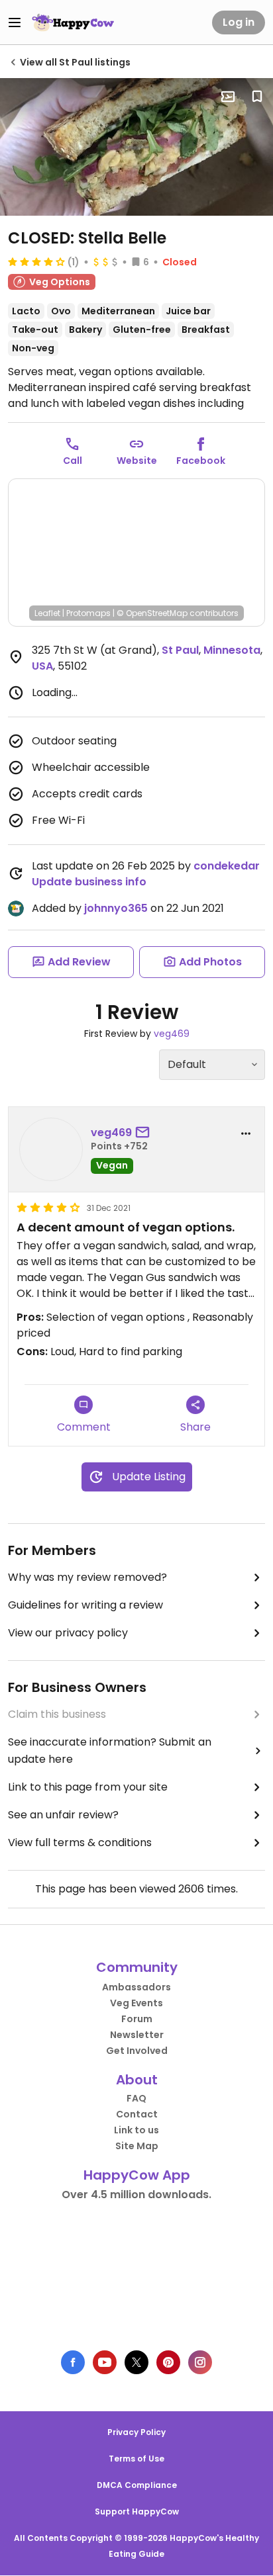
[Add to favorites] (257, 97)
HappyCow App (137, 2175)
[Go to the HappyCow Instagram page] (200, 2362)
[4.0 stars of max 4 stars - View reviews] (36, 261)
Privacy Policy (136, 2432)
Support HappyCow (137, 2511)
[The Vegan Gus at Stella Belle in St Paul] (136, 147)
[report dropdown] (246, 1133)
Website (137, 461)
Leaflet (47, 613)
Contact (137, 2114)
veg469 (172, 1034)
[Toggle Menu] (15, 22)
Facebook (201, 461)
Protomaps (88, 613)
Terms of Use (136, 2459)
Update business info (89, 882)
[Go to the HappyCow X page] (136, 2362)
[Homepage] (73, 22)
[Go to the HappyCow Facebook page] (73, 2362)
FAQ (136, 2098)
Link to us (136, 2130)
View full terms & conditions (80, 1843)
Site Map (137, 2146)
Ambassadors (136, 1987)
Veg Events (136, 2003)
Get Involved (137, 2051)
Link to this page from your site (88, 1787)
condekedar (227, 866)
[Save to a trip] (228, 97)
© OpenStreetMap (152, 613)
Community (137, 1967)
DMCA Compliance (137, 2485)
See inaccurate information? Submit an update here (110, 1751)
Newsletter (137, 2035)
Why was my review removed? (87, 1577)
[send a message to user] (145, 1133)
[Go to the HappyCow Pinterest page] (168, 2362)
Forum (137, 2019)
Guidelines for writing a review (85, 1605)
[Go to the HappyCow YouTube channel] (105, 2362)
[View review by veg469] (51, 1149)
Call (73, 461)
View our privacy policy (68, 1633)
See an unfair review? (63, 1815)
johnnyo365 (116, 908)
